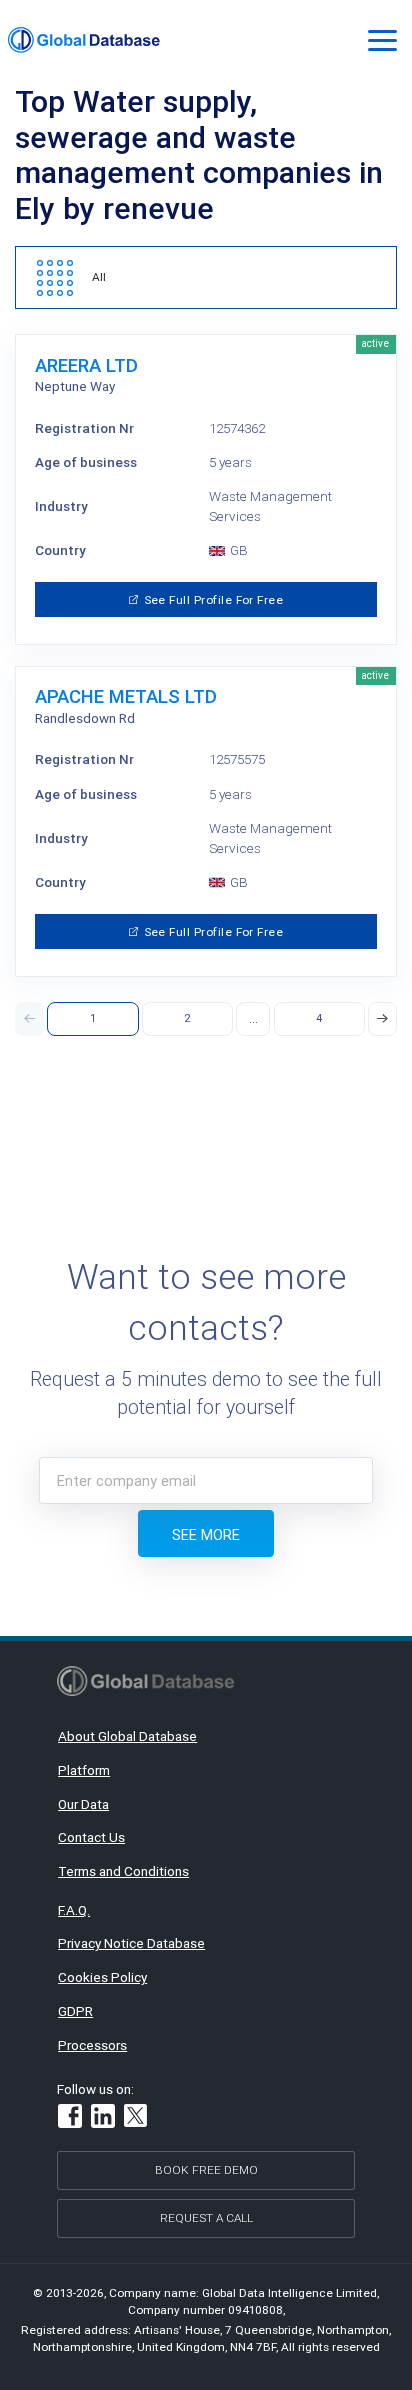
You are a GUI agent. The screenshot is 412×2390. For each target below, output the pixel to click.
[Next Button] (382, 1019)
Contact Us (91, 1837)
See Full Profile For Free (214, 599)
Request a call (206, 2217)
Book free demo (206, 2169)
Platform (84, 1770)
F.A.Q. (74, 1910)
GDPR (75, 2011)
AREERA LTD (86, 365)
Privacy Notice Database (131, 1943)
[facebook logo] (70, 2118)
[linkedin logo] (103, 2118)
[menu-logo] (84, 40)
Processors (92, 2045)
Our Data (83, 1804)
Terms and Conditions (123, 1871)
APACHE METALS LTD (126, 696)
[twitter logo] (136, 2118)
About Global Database (127, 1736)
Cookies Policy (102, 1977)
